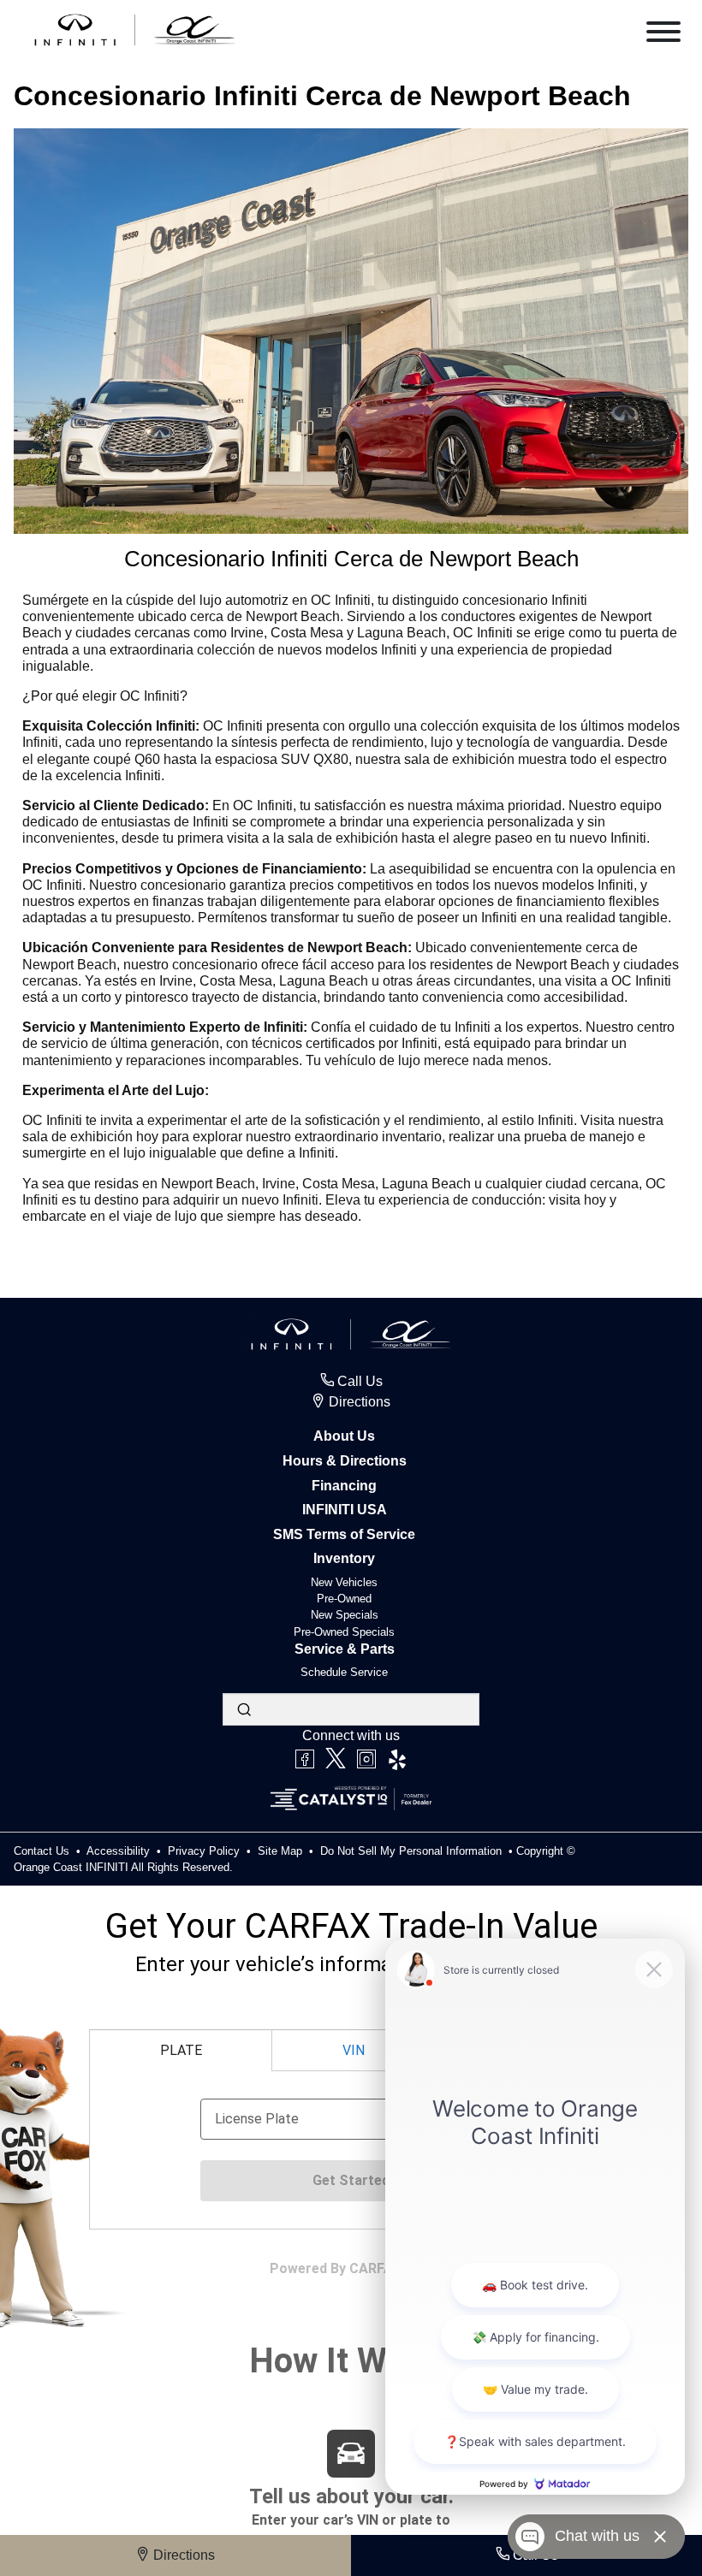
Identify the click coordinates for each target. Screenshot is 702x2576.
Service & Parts (345, 1649)
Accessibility (120, 1851)
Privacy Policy (205, 1851)
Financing (344, 1486)
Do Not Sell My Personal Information (413, 1851)
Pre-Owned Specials (344, 1632)
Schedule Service (344, 1672)
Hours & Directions (345, 1461)
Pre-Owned (344, 1599)
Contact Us (43, 1851)
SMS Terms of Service (344, 1534)
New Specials (345, 1615)
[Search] (244, 1709)
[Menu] (663, 35)
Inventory (344, 1558)
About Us (344, 1436)
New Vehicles (344, 1582)
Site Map (282, 1851)
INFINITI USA (345, 1510)
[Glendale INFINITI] (135, 30)
